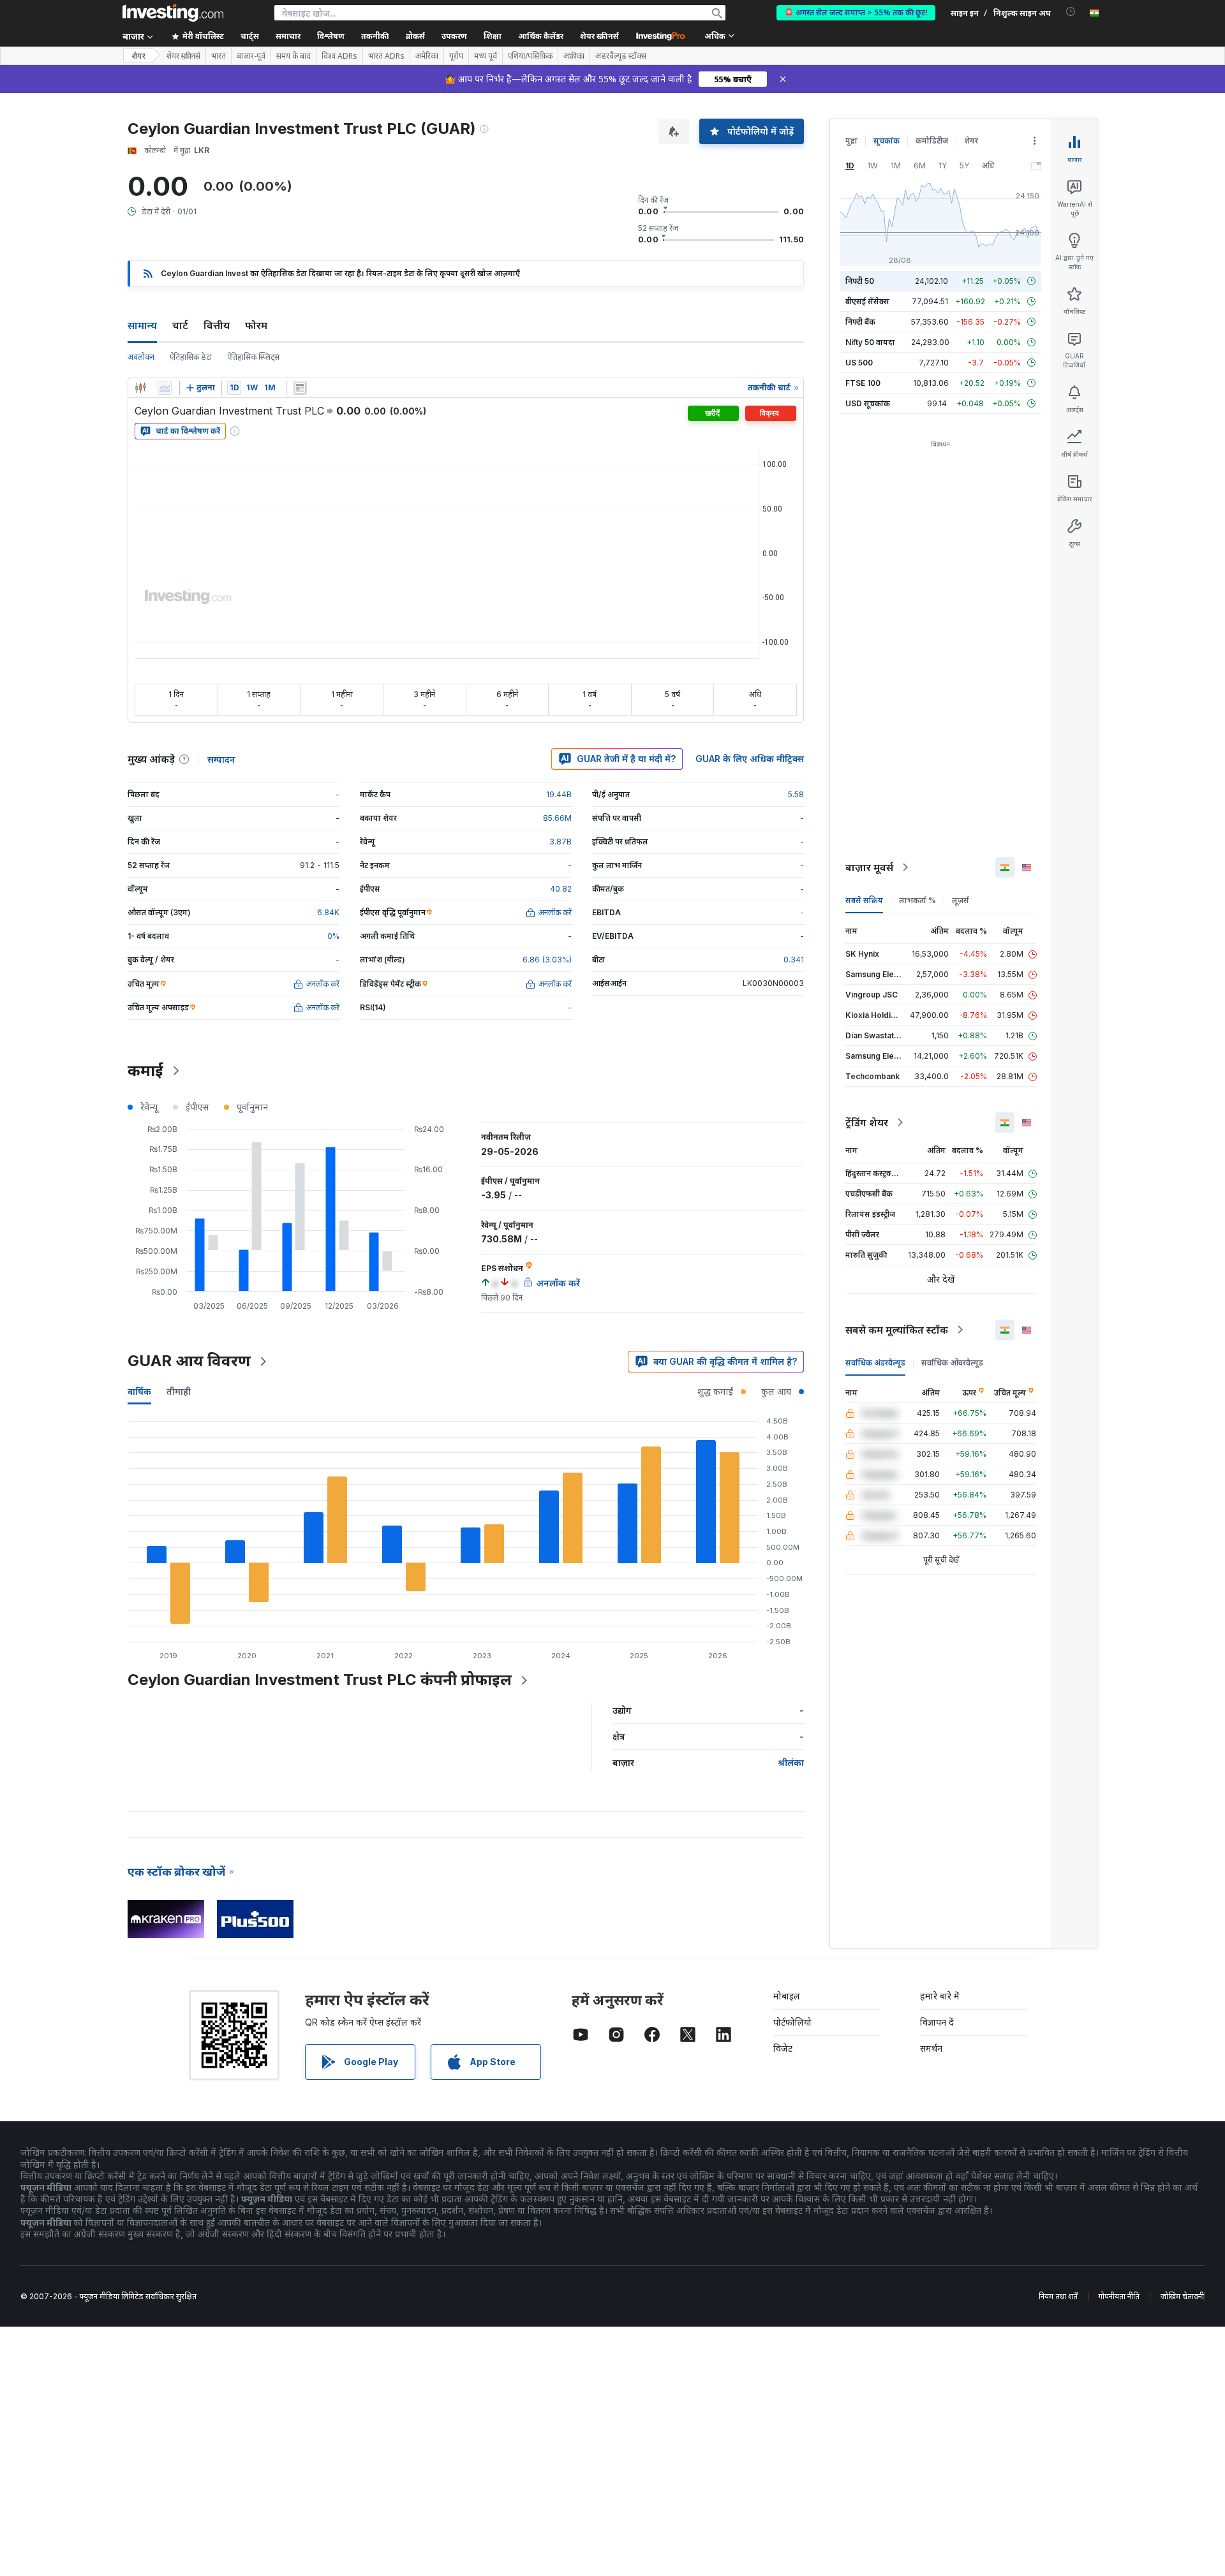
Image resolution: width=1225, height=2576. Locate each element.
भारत (219, 56)
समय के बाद (293, 56)
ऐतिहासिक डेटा (191, 357)
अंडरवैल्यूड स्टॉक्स (621, 56)
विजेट (783, 2048)
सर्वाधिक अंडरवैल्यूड (875, 1363)
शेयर (138, 56)
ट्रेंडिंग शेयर (867, 1122)
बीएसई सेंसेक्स (867, 301)
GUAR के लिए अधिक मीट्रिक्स (750, 759)
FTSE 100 (863, 383)
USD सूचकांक (868, 403)
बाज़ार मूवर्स (869, 867)
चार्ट (180, 325)
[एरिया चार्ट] (165, 388)
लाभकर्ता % (917, 900)
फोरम (256, 325)
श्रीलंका (791, 1763)
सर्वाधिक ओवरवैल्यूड (952, 1363)
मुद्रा (851, 141)
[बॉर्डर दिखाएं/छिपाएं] (300, 388)
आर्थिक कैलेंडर (541, 36)
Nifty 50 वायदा (870, 342)
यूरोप (456, 56)
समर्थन (931, 2048)
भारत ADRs (386, 56)
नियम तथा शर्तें (1058, 2296)
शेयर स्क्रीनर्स (599, 36)
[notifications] (1071, 12)
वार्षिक (139, 1391)
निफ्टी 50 (860, 281)
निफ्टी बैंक (860, 322)
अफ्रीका (574, 56)
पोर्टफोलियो (792, 2022)
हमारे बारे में (940, 1996)
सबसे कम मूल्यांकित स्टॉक (897, 1330)
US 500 (859, 363)
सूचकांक (887, 141)
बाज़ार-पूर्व (251, 56)
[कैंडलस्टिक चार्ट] (140, 388)
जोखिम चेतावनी (1182, 2296)
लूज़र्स (961, 900)
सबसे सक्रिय (864, 900)
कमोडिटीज (932, 141)
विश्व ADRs (339, 56)
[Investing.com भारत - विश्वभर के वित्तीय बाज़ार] (173, 13)
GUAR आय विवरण (189, 1361)
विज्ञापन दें (937, 2022)
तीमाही (179, 1391)
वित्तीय (217, 325)
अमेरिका (427, 56)
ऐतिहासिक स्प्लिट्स (253, 357)
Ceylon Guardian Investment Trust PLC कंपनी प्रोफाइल (320, 1680)
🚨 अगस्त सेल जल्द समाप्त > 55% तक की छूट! (856, 12)
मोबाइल (787, 1996)
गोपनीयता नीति (1119, 2296)
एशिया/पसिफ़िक (530, 56)
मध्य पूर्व (486, 56)
